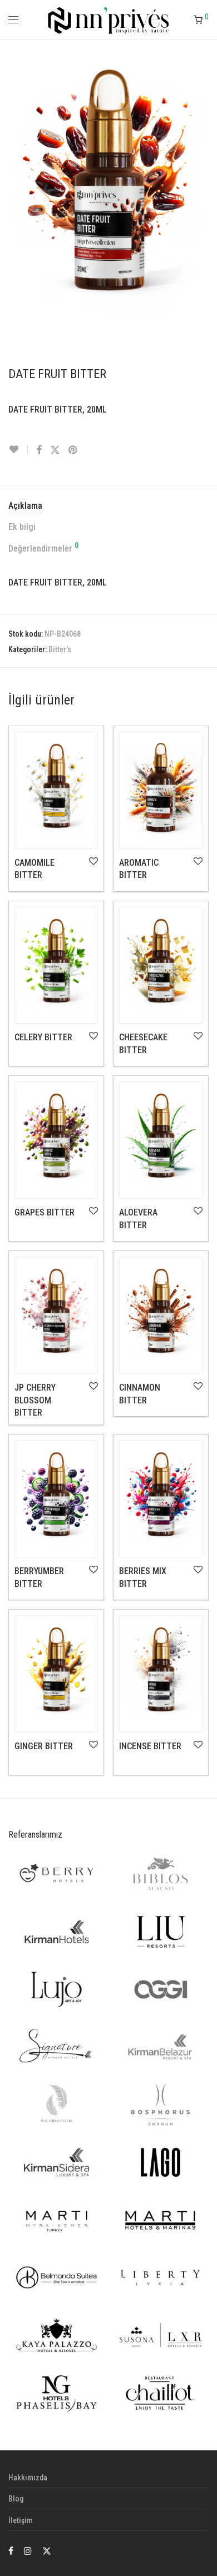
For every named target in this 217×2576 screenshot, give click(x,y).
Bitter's (60, 649)
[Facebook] (11, 2550)
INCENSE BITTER (150, 1746)
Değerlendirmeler (43, 548)
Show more (27, 877)
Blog (16, 2499)
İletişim (21, 2520)
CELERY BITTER (43, 1037)
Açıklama (25, 506)
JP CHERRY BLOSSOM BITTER (35, 1400)
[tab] (108, 506)
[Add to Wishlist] (18, 450)
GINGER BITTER (44, 1746)
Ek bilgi (22, 527)
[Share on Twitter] (55, 450)
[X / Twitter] (47, 2550)
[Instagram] (28, 2550)
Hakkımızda (28, 2478)
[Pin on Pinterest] (73, 450)
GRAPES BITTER (45, 1212)
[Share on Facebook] (39, 450)
